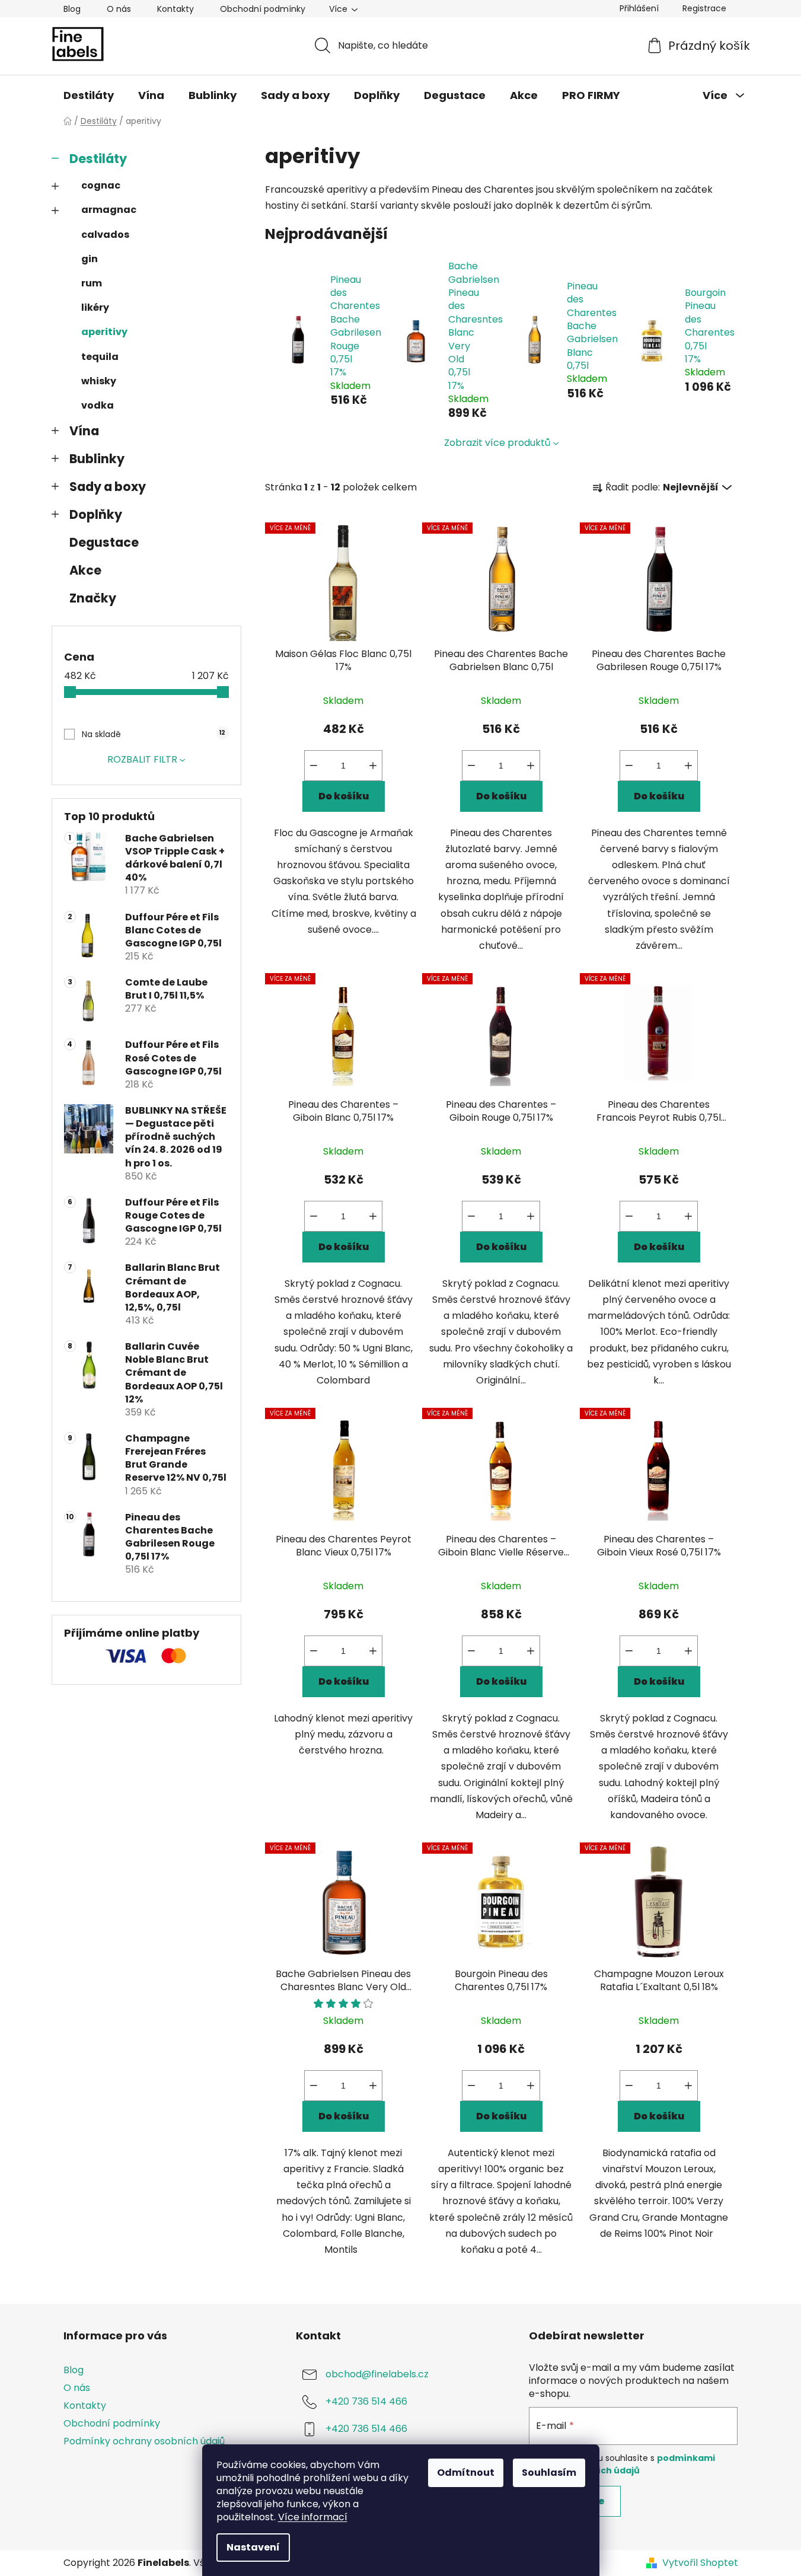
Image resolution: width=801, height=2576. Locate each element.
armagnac (109, 210)
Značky (93, 598)
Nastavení (253, 2547)
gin (90, 259)
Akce (85, 570)
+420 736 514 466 (366, 2401)
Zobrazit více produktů (497, 443)
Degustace (104, 542)
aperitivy (104, 332)
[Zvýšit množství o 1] (373, 766)
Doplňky (96, 514)
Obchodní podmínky (263, 9)
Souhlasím (549, 2473)
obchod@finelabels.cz (377, 2374)
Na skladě (154, 734)
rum (92, 283)
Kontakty (175, 9)
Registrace (704, 8)
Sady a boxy (108, 487)
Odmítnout (466, 2473)
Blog (72, 9)
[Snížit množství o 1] (314, 766)
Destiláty (98, 159)
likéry (95, 307)
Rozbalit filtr (142, 759)
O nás (119, 9)
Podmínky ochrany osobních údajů (144, 2441)
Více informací (313, 2517)
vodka (98, 405)
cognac (101, 185)
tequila (100, 357)
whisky (99, 381)
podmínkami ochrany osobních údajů (622, 2464)
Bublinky (97, 459)
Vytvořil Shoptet (700, 2563)
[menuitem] (89, 95)
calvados (105, 235)
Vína (84, 431)
